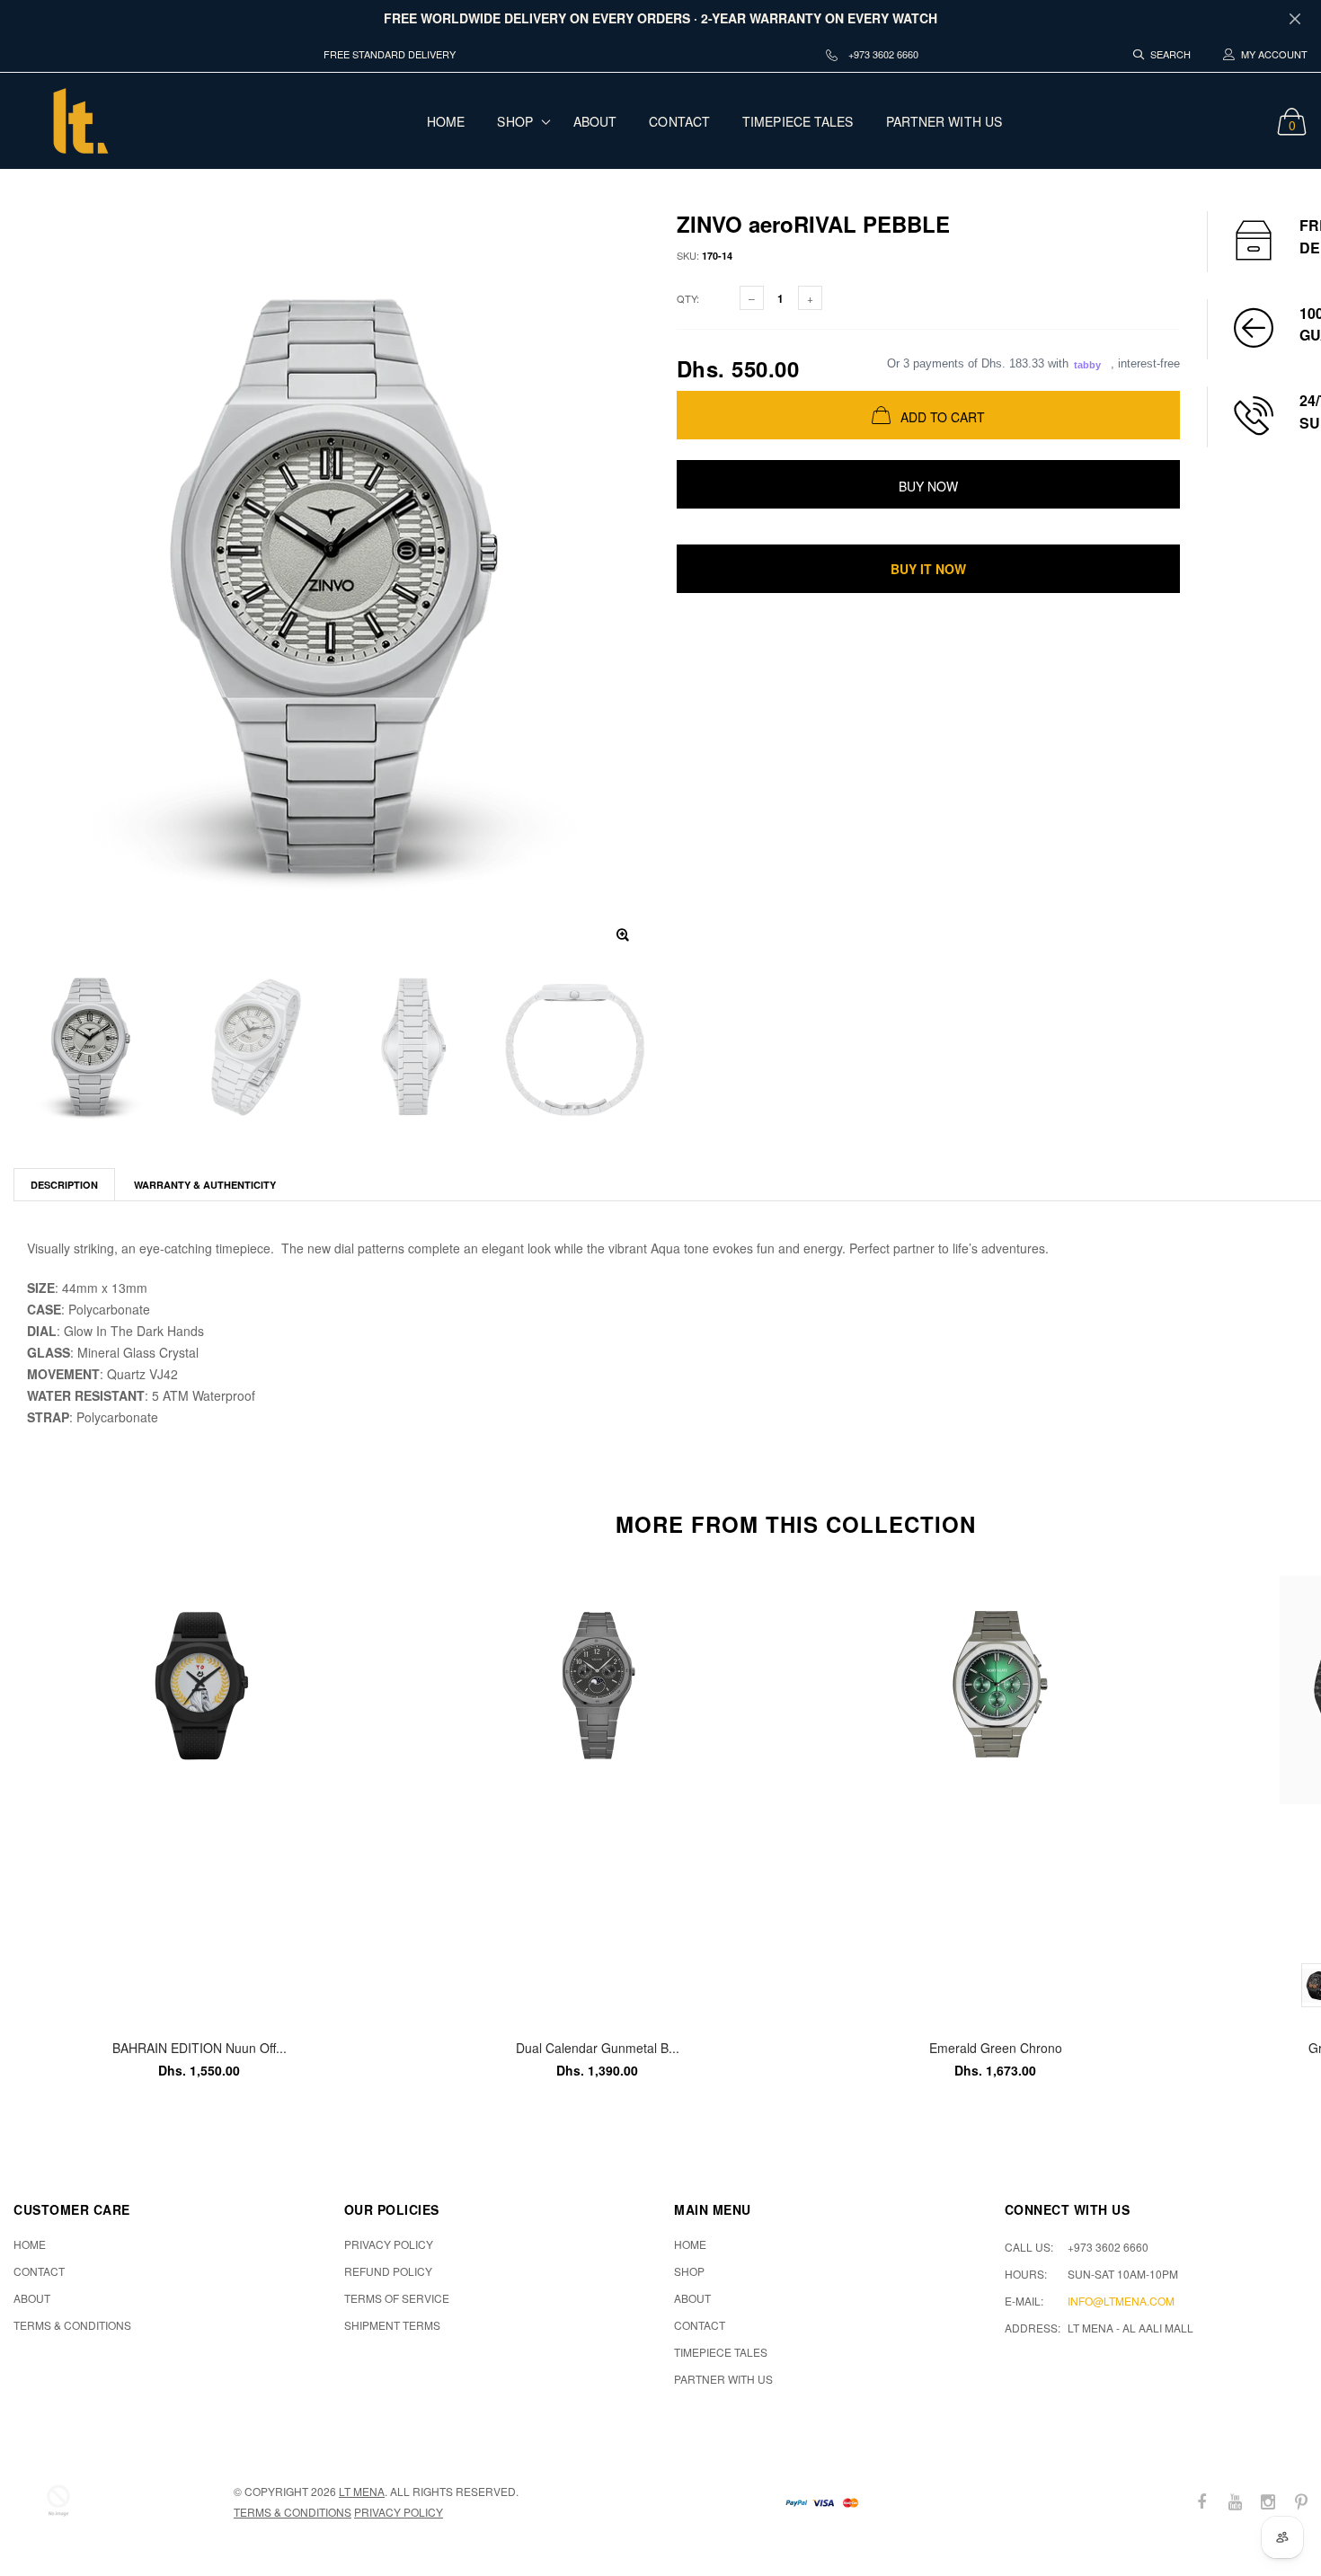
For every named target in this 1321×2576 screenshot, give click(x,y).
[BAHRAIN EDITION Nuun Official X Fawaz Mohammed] (199, 1795)
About (595, 121)
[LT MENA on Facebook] (1201, 2502)
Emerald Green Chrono (996, 2048)
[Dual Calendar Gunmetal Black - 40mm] (597, 1795)
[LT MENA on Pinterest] (1301, 2502)
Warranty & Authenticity (205, 1185)
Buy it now (928, 569)
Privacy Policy (389, 2244)
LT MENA (362, 2491)
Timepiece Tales (798, 121)
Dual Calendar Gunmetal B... (598, 2048)
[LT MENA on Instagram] (1268, 2502)
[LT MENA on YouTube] (1235, 2502)
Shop (514, 121)
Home (446, 121)
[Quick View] (359, 1599)
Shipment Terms (392, 2325)
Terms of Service (397, 2298)
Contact (679, 121)
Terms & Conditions (72, 2325)
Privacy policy (399, 2512)
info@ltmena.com (1121, 2301)
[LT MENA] (58, 2501)
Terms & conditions (293, 2512)
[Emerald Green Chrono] (995, 1795)
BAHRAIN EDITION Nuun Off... (199, 2048)
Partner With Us (944, 121)
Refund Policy (388, 2271)
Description (64, 1185)
